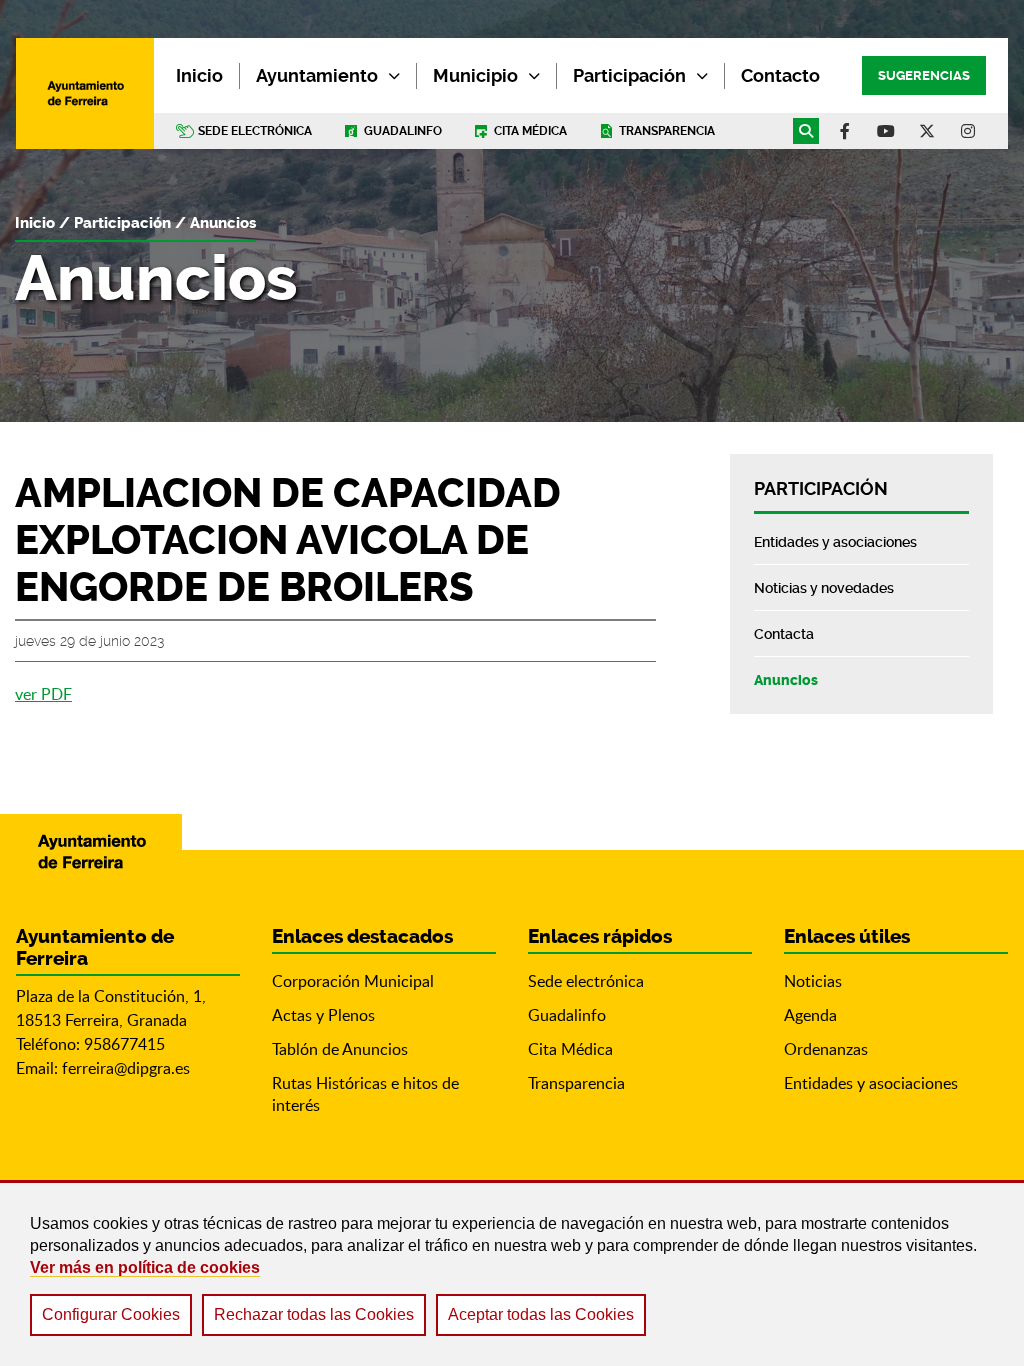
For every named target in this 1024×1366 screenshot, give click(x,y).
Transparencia (667, 131)
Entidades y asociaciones (871, 1083)
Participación (629, 75)
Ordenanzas (826, 1049)
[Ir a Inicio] (85, 93)
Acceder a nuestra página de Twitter (927, 131)
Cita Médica (570, 1049)
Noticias (813, 981)
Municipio (475, 75)
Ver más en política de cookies (145, 1267)
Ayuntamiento (317, 75)
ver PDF (43, 694)
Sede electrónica (255, 131)
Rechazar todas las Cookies (314, 1314)
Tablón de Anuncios (340, 1049)
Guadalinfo (403, 131)
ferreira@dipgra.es (126, 1068)
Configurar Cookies (111, 1314)
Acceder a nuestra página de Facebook (845, 131)
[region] (512, 1273)
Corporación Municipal (353, 981)
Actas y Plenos (323, 1015)
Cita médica (530, 131)
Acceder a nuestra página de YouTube (886, 131)
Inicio (35, 223)
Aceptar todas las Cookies (541, 1314)
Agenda (810, 1015)
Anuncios (223, 223)
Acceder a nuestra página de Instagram (968, 131)
